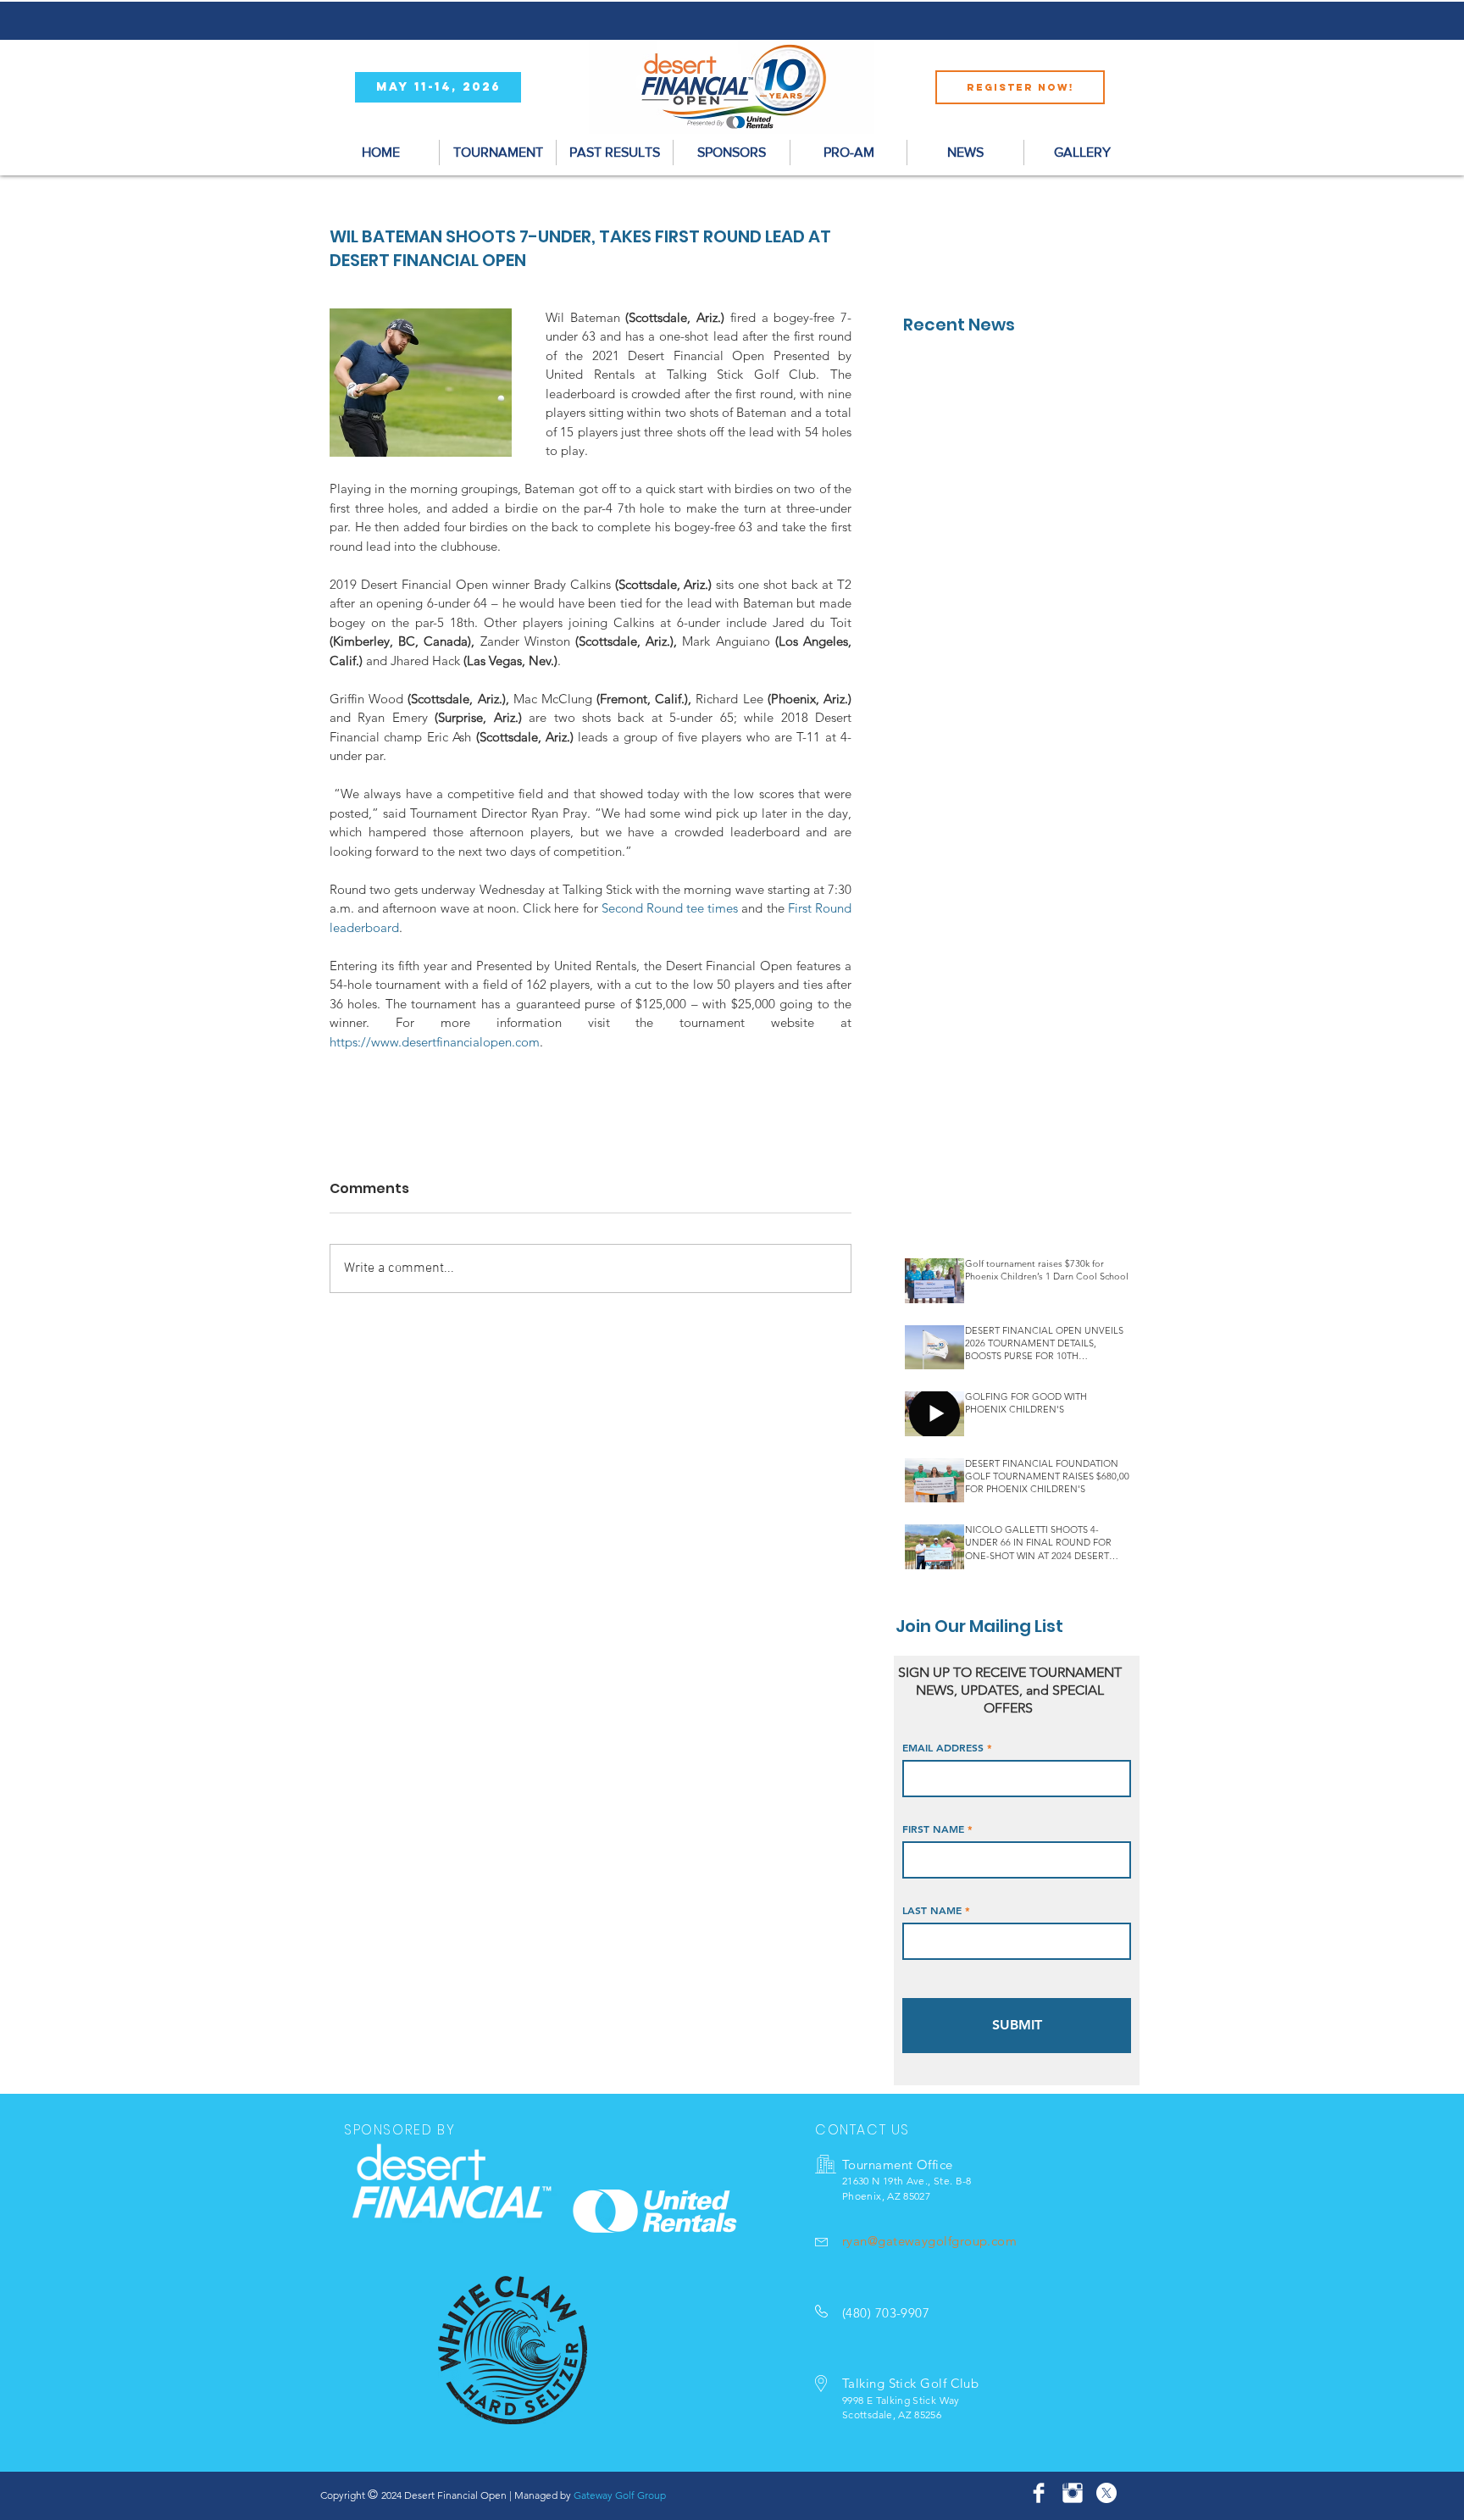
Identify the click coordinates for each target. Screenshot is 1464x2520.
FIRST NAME (933, 1829)
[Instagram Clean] (1073, 2493)
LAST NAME (932, 1910)
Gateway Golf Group (620, 2495)
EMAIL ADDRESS (943, 1747)
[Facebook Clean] (1039, 2493)
